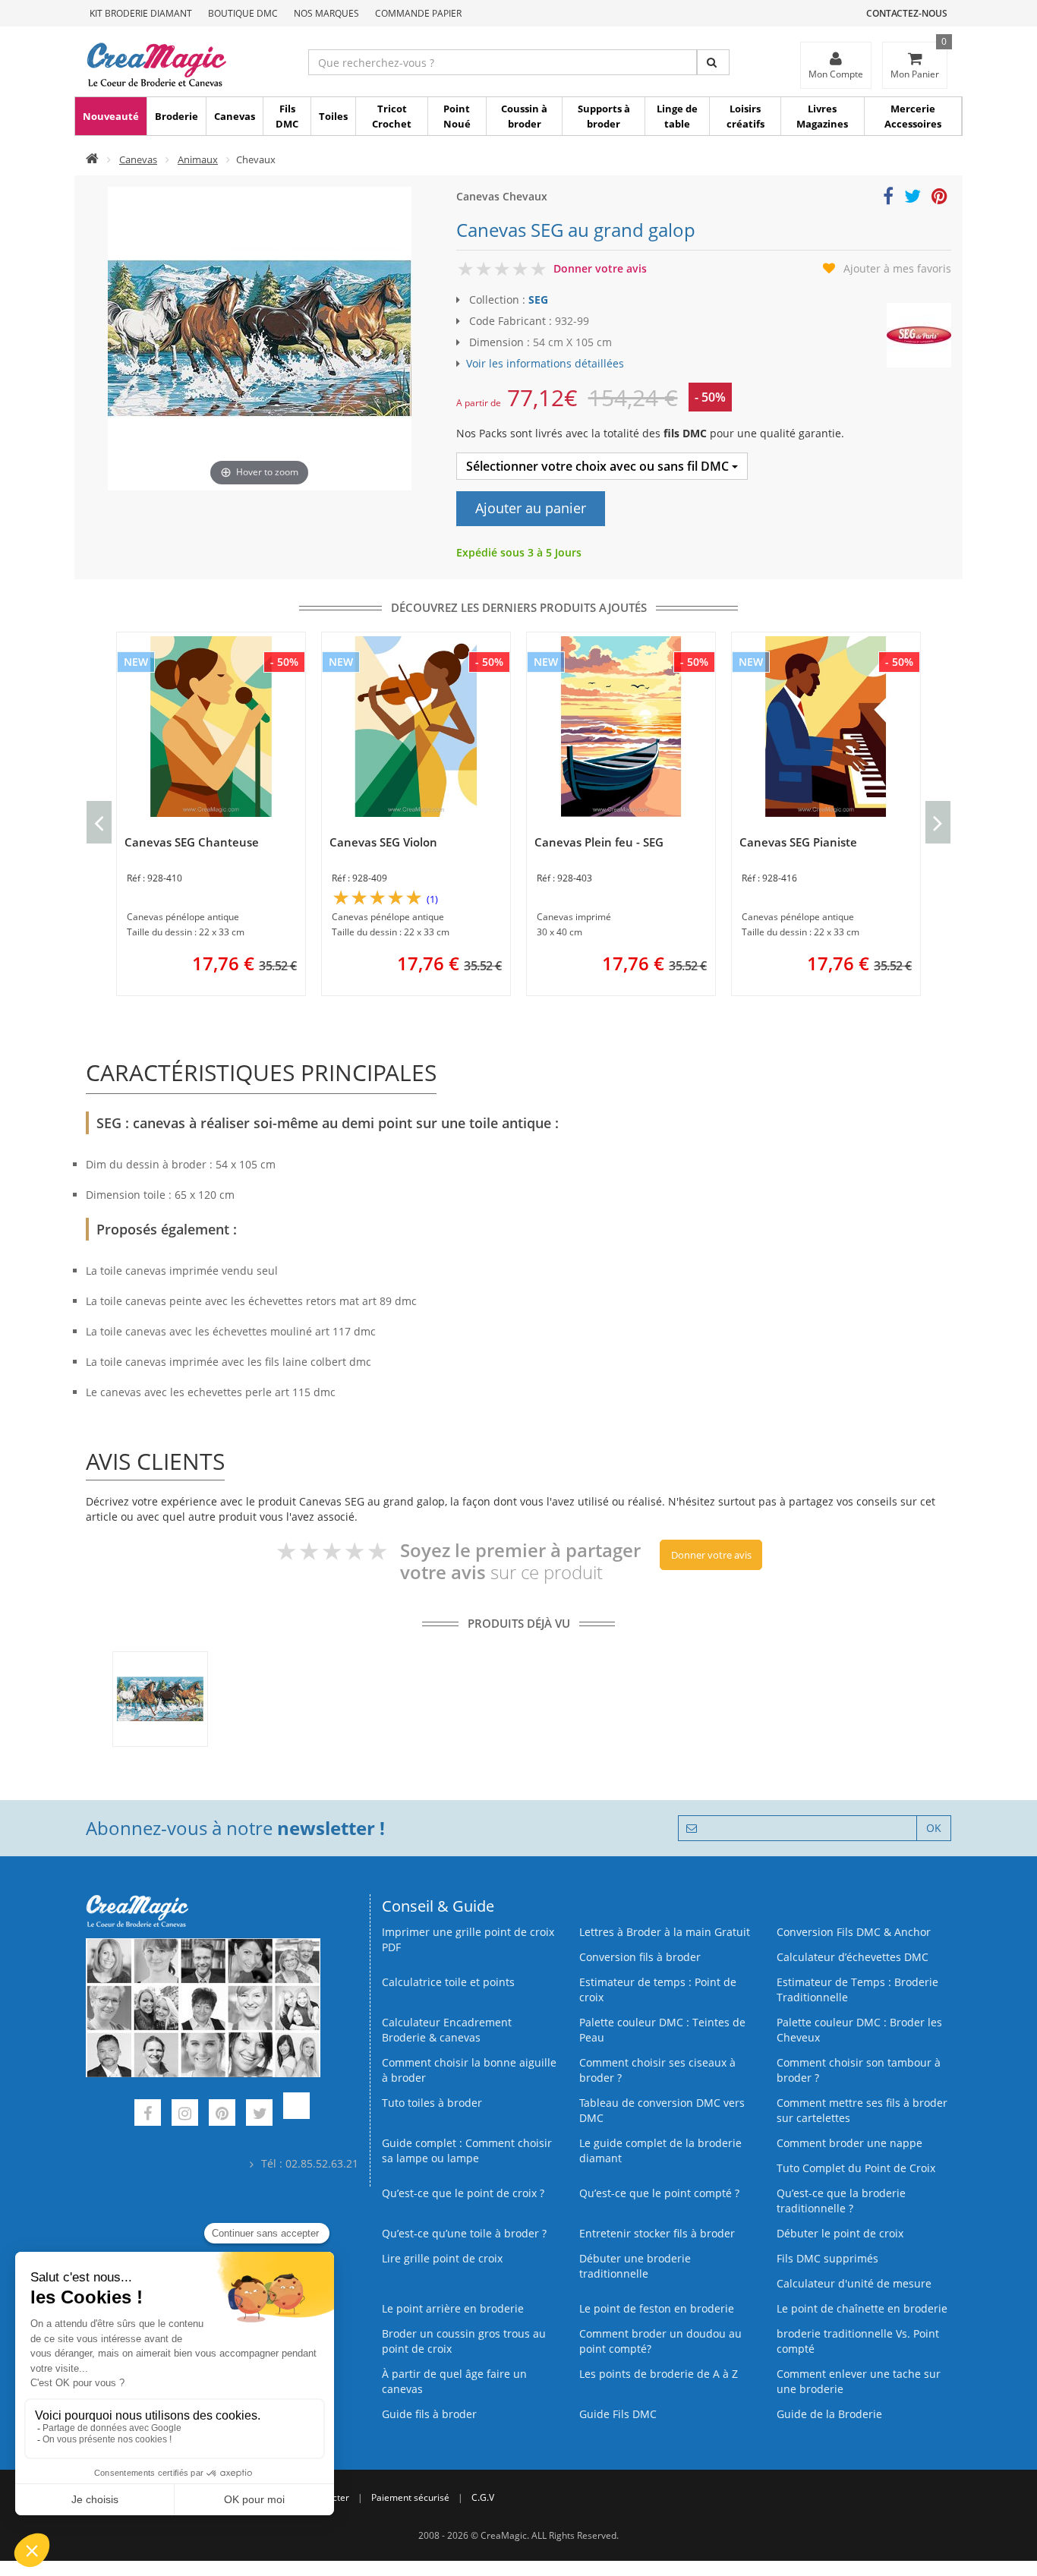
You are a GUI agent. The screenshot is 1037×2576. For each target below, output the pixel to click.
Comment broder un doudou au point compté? (660, 2341)
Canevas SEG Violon (383, 842)
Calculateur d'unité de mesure (854, 2283)
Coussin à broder (524, 116)
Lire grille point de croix (442, 2258)
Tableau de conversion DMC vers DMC (662, 2110)
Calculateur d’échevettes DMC (853, 1957)
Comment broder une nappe (849, 2143)
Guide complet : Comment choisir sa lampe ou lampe (467, 2150)
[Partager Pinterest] (939, 199)
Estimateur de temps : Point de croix (658, 1990)
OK (934, 1828)
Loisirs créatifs (745, 116)
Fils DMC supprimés (827, 2258)
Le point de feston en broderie (657, 2308)
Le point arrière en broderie (453, 2308)
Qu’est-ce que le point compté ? (659, 2193)
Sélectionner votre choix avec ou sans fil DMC (599, 466)
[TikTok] (296, 2115)
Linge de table (677, 116)
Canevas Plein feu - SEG (599, 842)
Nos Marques (326, 13)
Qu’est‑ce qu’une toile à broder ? (464, 2233)
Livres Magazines (822, 116)
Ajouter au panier (531, 508)
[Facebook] (148, 2115)
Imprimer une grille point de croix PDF (468, 1939)
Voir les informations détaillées (545, 363)
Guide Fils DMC (618, 2414)
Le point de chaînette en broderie (862, 2308)
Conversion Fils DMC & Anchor (854, 1932)
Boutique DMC (243, 13)
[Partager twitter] (912, 199)
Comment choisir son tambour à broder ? (859, 2070)
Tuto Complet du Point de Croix (856, 2168)
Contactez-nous (907, 13)
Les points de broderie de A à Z (659, 2374)
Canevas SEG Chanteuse (192, 842)
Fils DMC (287, 116)
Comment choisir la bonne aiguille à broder (469, 2070)
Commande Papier (418, 13)
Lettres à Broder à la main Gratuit (665, 1932)
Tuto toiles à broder (432, 2103)
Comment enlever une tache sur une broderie (859, 2381)
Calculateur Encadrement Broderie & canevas (447, 2030)
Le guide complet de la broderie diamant (660, 2150)
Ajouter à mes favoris (897, 268)
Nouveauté (111, 116)
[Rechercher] (713, 62)
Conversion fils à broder (640, 1957)
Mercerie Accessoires (913, 116)
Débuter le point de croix (840, 2233)
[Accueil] (92, 159)
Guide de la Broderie (829, 2414)
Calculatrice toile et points (448, 1982)
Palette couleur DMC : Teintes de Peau (662, 2030)
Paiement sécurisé (410, 2497)
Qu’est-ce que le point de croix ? (463, 2193)
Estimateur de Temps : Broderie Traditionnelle (857, 1990)
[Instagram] (185, 2115)
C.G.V (483, 2497)
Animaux (198, 159)
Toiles (333, 116)
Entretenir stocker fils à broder (657, 2233)
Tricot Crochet (392, 116)
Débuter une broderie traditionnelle (635, 2266)
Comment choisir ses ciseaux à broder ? (657, 2070)
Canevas (235, 116)
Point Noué (457, 116)
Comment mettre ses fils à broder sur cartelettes (862, 2110)
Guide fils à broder (429, 2414)
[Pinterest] (222, 2115)
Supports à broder (604, 116)
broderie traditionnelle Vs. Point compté (858, 2341)
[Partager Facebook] (888, 199)
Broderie (177, 116)
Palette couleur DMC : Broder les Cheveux (859, 2030)
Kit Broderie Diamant (141, 13)
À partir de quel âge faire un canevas (454, 2381)
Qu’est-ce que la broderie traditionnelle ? (841, 2201)
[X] (259, 2115)
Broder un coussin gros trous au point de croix (464, 2341)
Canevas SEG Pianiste (798, 842)
